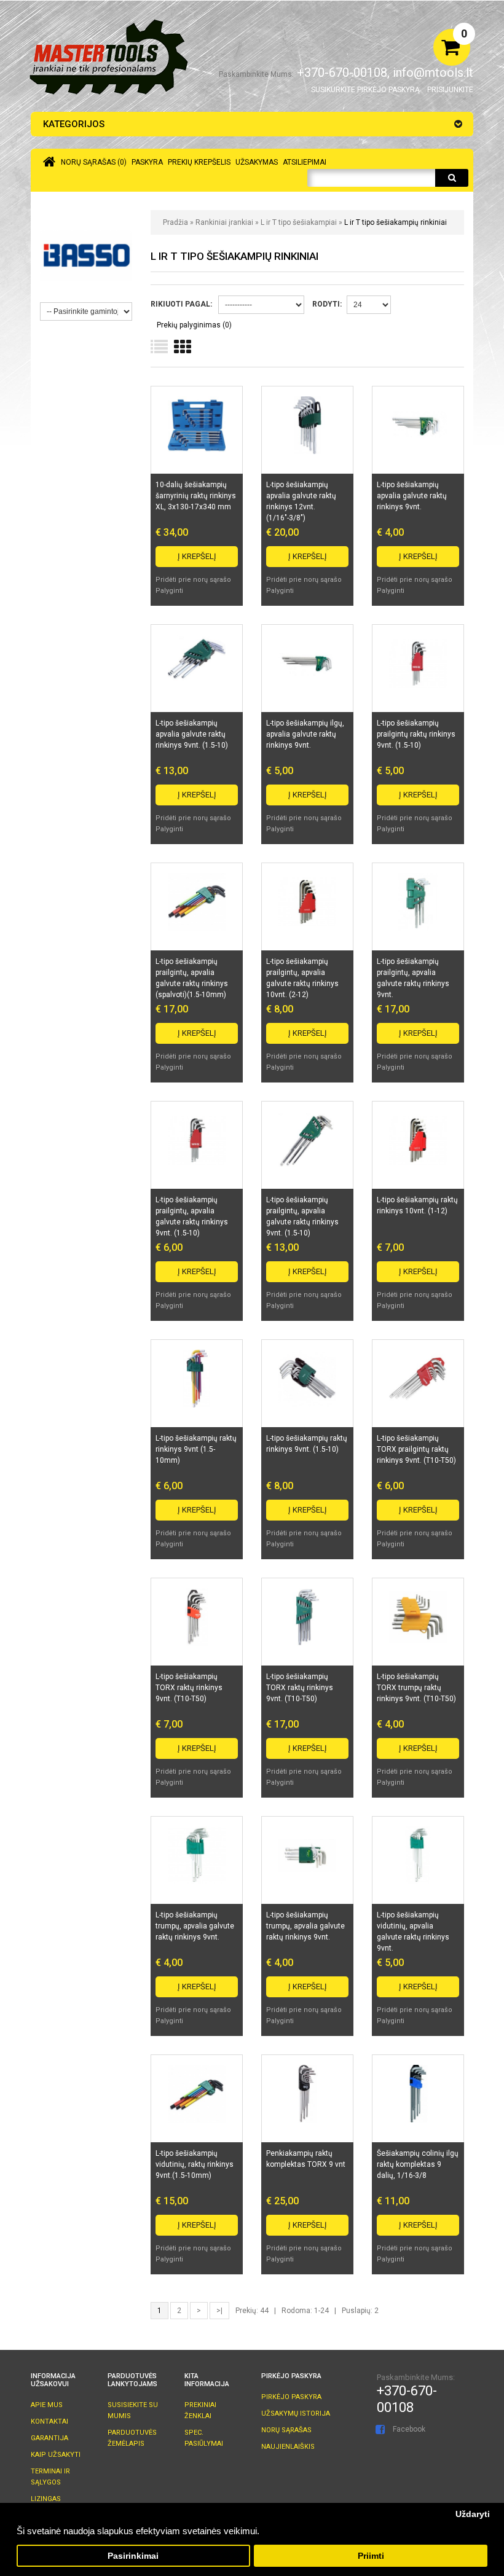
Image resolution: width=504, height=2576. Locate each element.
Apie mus (47, 2405)
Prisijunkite (450, 90)
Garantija (49, 2438)
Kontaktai (49, 2421)
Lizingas (46, 2499)
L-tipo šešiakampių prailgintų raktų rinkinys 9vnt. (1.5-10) (416, 734)
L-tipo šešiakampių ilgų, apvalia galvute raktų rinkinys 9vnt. (305, 734)
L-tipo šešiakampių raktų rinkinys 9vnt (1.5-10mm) (196, 1449)
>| (219, 2311)
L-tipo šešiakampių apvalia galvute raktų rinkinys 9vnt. (412, 496)
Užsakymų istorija (296, 2414)
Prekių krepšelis (199, 162)
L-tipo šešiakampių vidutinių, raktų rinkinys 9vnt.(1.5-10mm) (195, 2164)
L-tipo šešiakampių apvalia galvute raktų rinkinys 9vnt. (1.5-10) (192, 734)
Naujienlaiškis (288, 2447)
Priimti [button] (371, 2556)
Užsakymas (257, 162)
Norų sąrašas (286, 2430)
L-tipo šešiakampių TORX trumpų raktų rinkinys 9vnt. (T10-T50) (416, 1688)
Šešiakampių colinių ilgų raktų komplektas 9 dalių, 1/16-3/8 (418, 2164)
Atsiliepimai (305, 162)
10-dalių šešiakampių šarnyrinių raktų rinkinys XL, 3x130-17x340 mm (196, 496)
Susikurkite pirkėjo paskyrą (365, 90)
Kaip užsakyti (56, 2455)
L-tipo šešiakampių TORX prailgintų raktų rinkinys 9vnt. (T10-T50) (416, 1449)
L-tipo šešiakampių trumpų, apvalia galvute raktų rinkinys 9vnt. (195, 1926)
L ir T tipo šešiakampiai (299, 222)
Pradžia (175, 222)
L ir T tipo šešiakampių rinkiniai (396, 222)
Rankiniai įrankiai (224, 222)
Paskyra (147, 162)
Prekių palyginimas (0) (194, 325)
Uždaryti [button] (473, 2514)
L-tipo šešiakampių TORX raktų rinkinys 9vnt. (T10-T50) (189, 1688)
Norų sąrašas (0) (94, 162)
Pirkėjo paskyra (291, 2397)
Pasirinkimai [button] (133, 2556)
